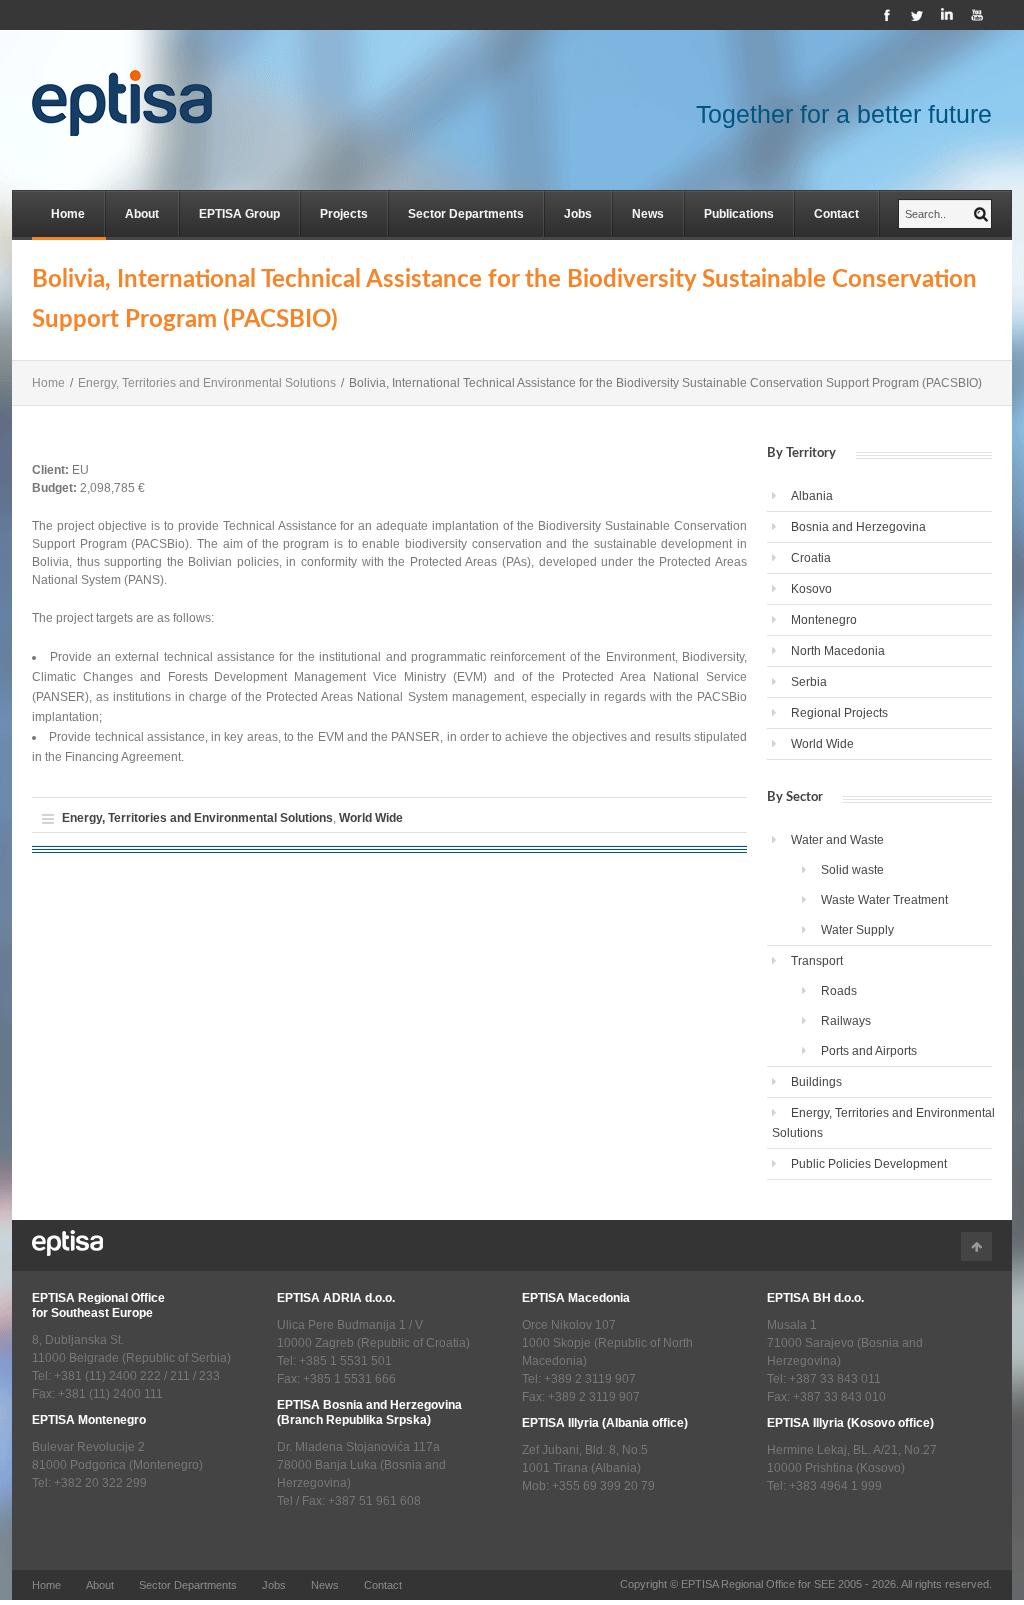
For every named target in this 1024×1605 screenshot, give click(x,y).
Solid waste (852, 870)
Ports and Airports (869, 1051)
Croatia (811, 558)
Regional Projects (839, 713)
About (142, 214)
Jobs (578, 214)
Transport (817, 961)
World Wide (371, 818)
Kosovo (811, 589)
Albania (812, 496)
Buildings (816, 1082)
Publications (739, 214)
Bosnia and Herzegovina (858, 527)
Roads (839, 991)
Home (68, 214)
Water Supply (857, 930)
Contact (836, 214)
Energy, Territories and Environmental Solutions (207, 383)
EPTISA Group (239, 214)
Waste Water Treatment (884, 900)
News (648, 214)
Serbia (809, 682)
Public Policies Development (869, 1164)
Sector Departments (466, 214)
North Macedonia (838, 651)
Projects (344, 214)
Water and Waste (837, 840)
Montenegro (824, 620)
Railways (846, 1021)
